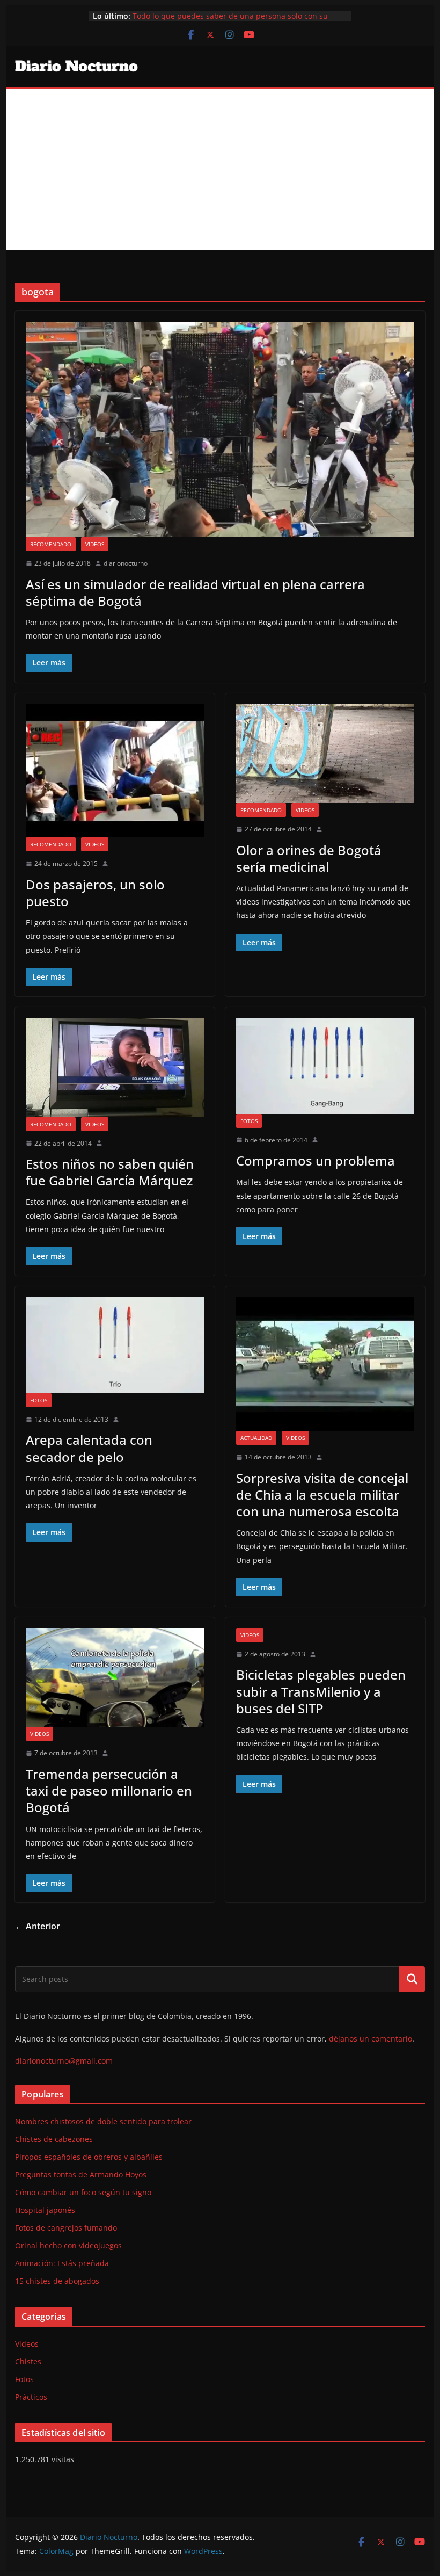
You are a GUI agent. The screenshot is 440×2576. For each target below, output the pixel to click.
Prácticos (31, 2397)
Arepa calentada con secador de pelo (89, 1448)
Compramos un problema (316, 1160)
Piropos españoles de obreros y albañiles (89, 2157)
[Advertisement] (220, 170)
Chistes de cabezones (54, 2139)
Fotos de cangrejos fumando (66, 2228)
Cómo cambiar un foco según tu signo (83, 2192)
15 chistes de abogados (57, 2281)
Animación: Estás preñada (62, 2263)
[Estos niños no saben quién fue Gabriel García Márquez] (115, 1068)
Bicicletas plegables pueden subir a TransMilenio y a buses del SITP (321, 1691)
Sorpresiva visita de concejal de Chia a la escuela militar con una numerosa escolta (322, 1495)
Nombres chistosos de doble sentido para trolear (103, 2121)
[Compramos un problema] (325, 1066)
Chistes (28, 2361)
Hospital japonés (45, 2210)
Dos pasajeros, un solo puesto (95, 893)
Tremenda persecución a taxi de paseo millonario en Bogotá (109, 1790)
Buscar (412, 1979)
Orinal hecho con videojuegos (68, 2245)
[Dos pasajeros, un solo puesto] (115, 771)
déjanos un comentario (371, 2039)
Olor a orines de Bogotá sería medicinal (309, 858)
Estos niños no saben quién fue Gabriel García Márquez (110, 1172)
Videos (95, 544)
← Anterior (38, 1926)
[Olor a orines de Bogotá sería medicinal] (325, 754)
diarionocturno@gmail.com (64, 2061)
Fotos (249, 1121)
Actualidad (256, 1438)
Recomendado (51, 544)
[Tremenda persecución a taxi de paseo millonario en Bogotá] (115, 1678)
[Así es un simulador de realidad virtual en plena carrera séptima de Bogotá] (220, 429)
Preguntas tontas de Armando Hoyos (81, 2175)
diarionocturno (126, 563)
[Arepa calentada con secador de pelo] (115, 1345)
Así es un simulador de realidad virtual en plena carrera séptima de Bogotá (195, 592)
